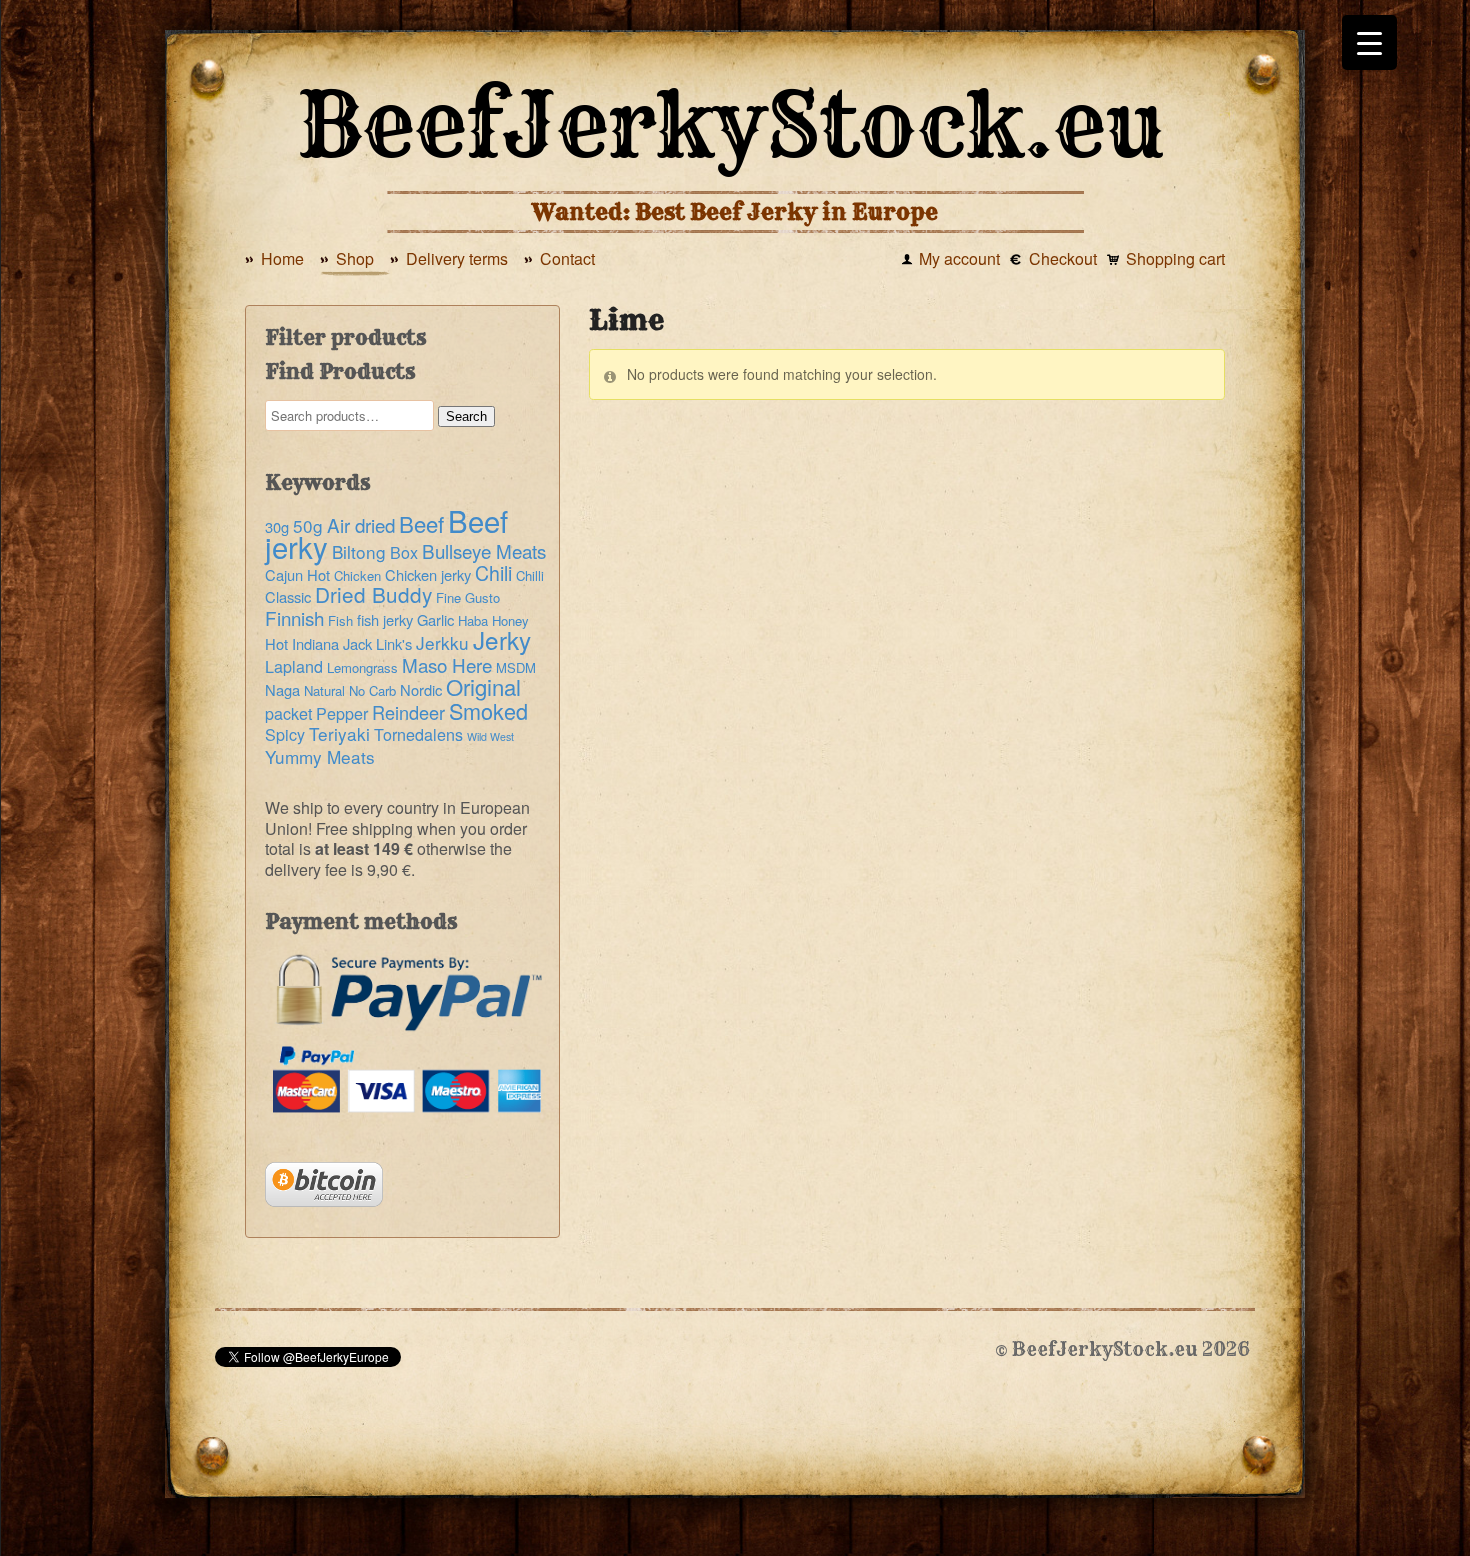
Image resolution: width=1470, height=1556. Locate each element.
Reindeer (408, 712)
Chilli (530, 575)
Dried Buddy (373, 594)
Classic (288, 596)
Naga (282, 689)
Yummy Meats (320, 756)
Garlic (435, 619)
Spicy (285, 734)
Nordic (421, 689)
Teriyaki (339, 733)
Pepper (342, 713)
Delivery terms (457, 258)
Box (404, 552)
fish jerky (385, 619)
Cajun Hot (297, 574)
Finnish (294, 617)
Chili (493, 573)
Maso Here (447, 664)
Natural (324, 690)
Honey (510, 620)
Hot (276, 643)
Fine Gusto (468, 597)
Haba (473, 620)
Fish (340, 620)
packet (288, 713)
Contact (567, 258)
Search (466, 416)
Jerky (502, 639)
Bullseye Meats (484, 550)
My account (959, 258)
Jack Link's (377, 643)
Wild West (490, 736)
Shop (355, 258)
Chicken (357, 575)
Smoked (488, 710)
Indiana (315, 643)
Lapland (294, 666)
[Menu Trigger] (1369, 42)
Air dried (361, 524)
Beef (421, 523)
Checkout (1063, 258)
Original (483, 686)
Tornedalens (418, 734)
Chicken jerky (428, 574)
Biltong (359, 551)
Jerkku (442, 642)
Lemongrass (362, 667)
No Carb (372, 690)
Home (282, 258)
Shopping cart (1175, 258)
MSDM (516, 667)
